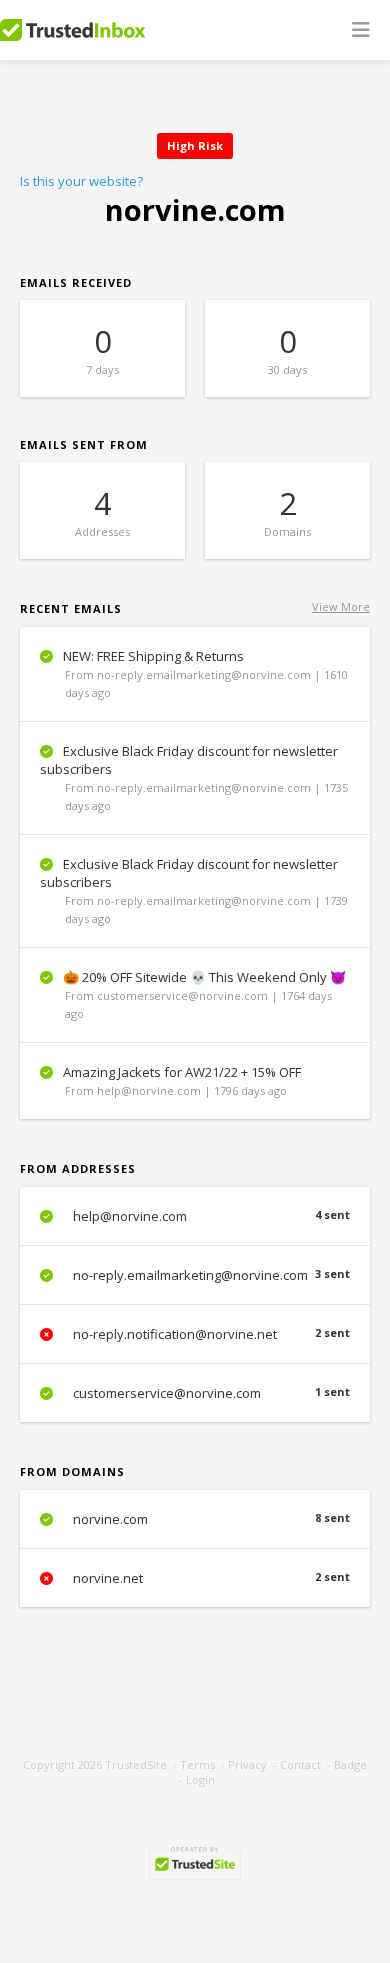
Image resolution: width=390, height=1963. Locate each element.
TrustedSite (136, 1764)
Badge (350, 1764)
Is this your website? (81, 181)
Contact (300, 1764)
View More (341, 606)
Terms (197, 1764)
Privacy (247, 1764)
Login (200, 1779)
